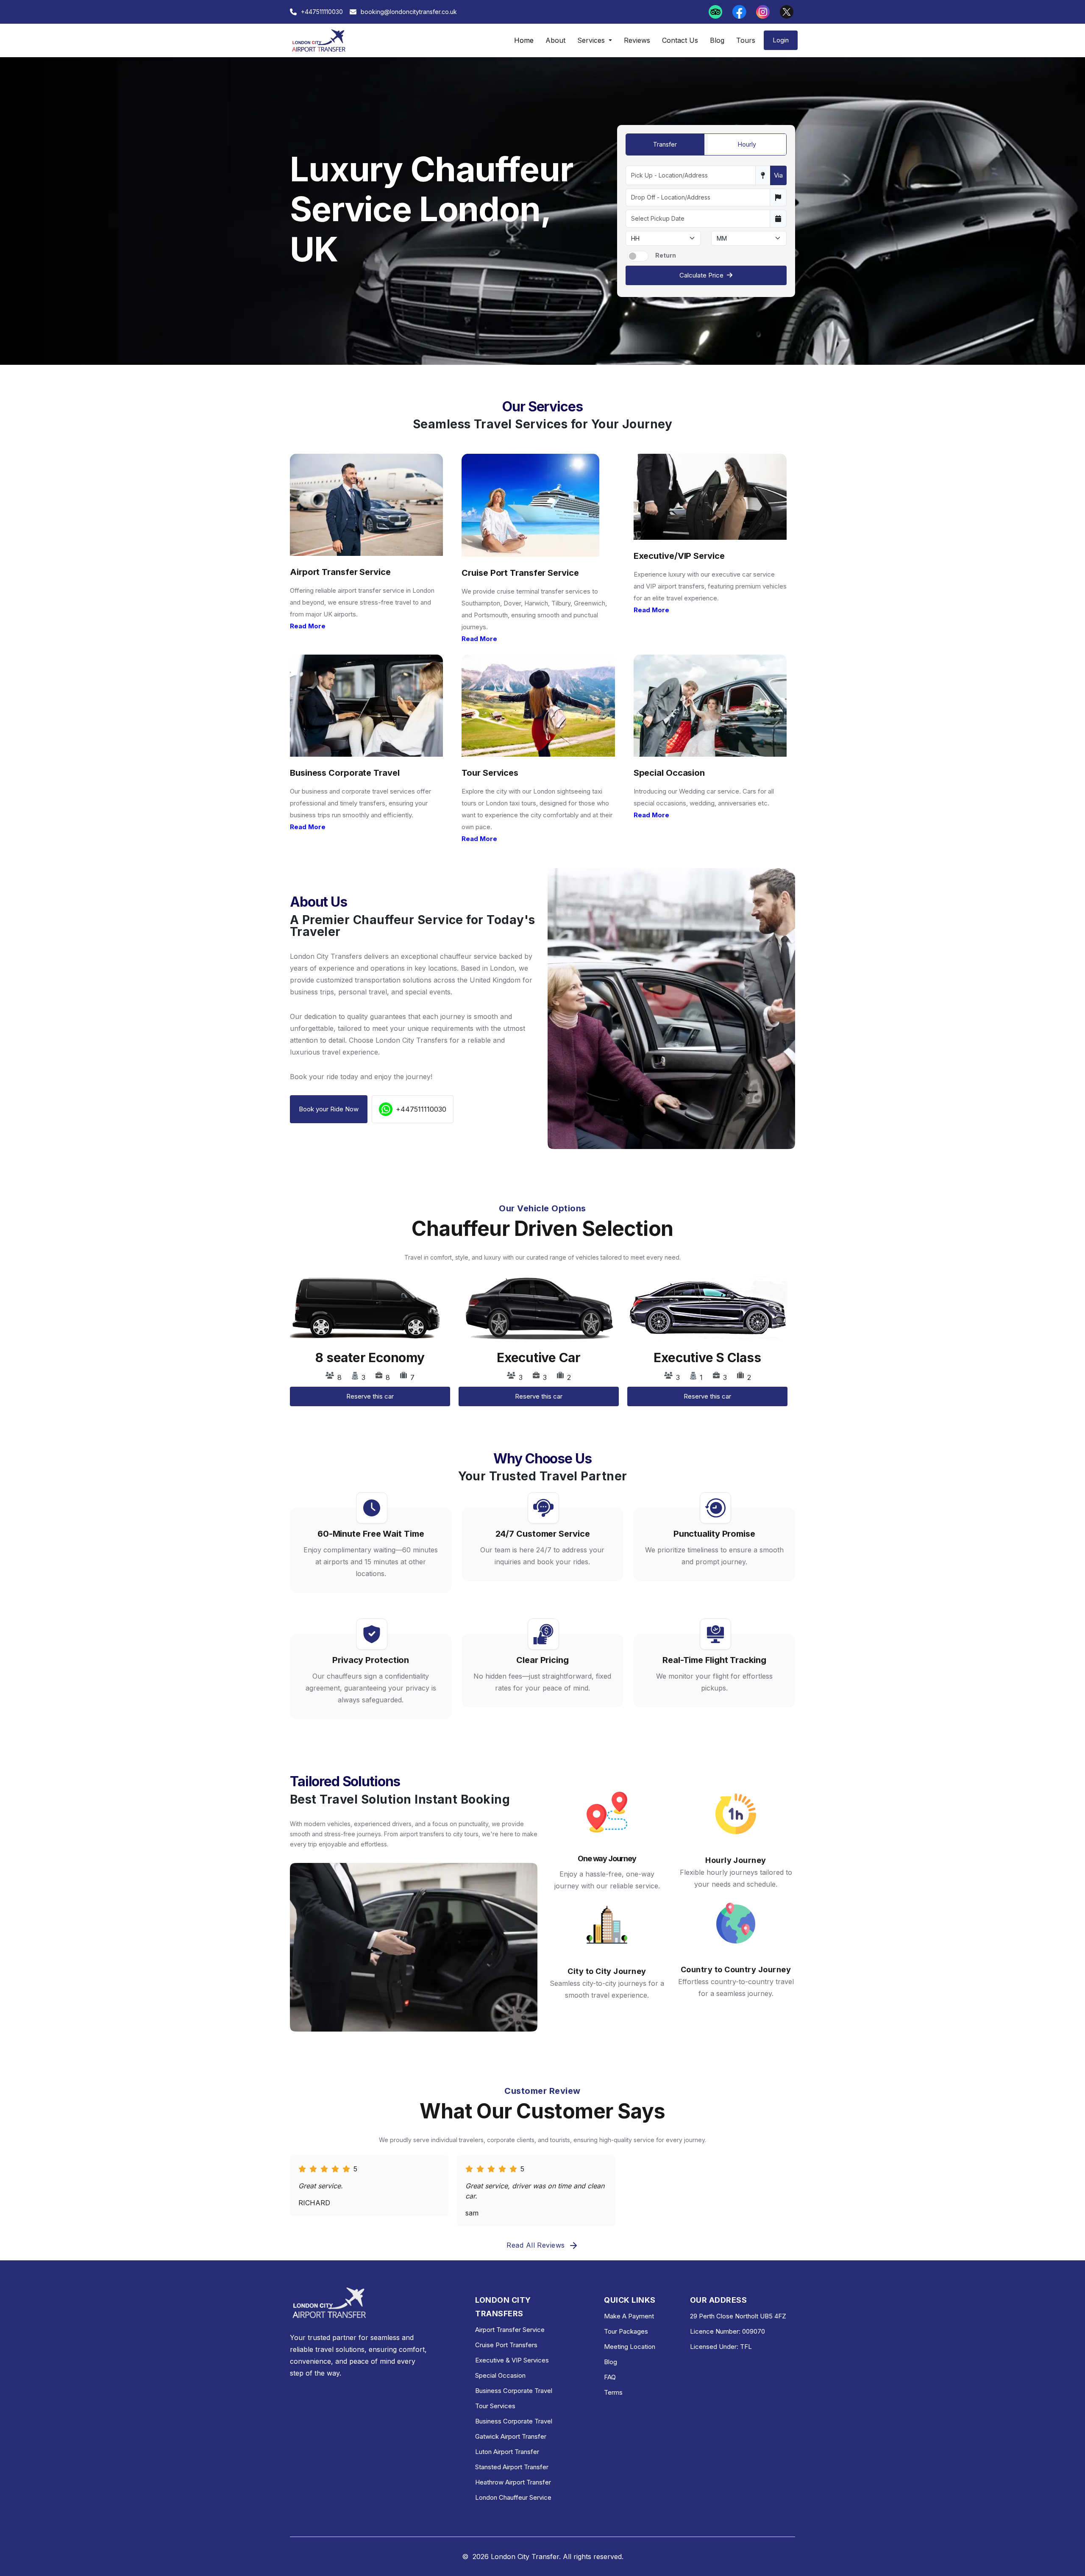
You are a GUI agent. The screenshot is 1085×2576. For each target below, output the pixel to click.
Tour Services (495, 2406)
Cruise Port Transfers (506, 2345)
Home (524, 40)
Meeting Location (630, 2347)
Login (781, 40)
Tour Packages (626, 2331)
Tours (746, 40)
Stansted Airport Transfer (512, 2467)
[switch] (638, 256)
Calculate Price (701, 275)
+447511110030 (421, 1109)
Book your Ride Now (329, 1109)
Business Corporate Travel (514, 2391)
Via (778, 175)
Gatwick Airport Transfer (511, 2436)
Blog (717, 40)
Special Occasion (500, 2375)
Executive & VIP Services (512, 2360)
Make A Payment (629, 2316)
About (555, 40)
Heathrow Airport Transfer (513, 2482)
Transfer (665, 144)
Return (666, 255)
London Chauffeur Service (513, 2497)
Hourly (747, 144)
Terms (613, 2392)
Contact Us (680, 40)
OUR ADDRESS (718, 2300)
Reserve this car (370, 1396)
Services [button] (592, 40)
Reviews (637, 40)
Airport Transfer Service (510, 2330)
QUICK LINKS (630, 2300)
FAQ (610, 2377)
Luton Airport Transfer (507, 2452)
